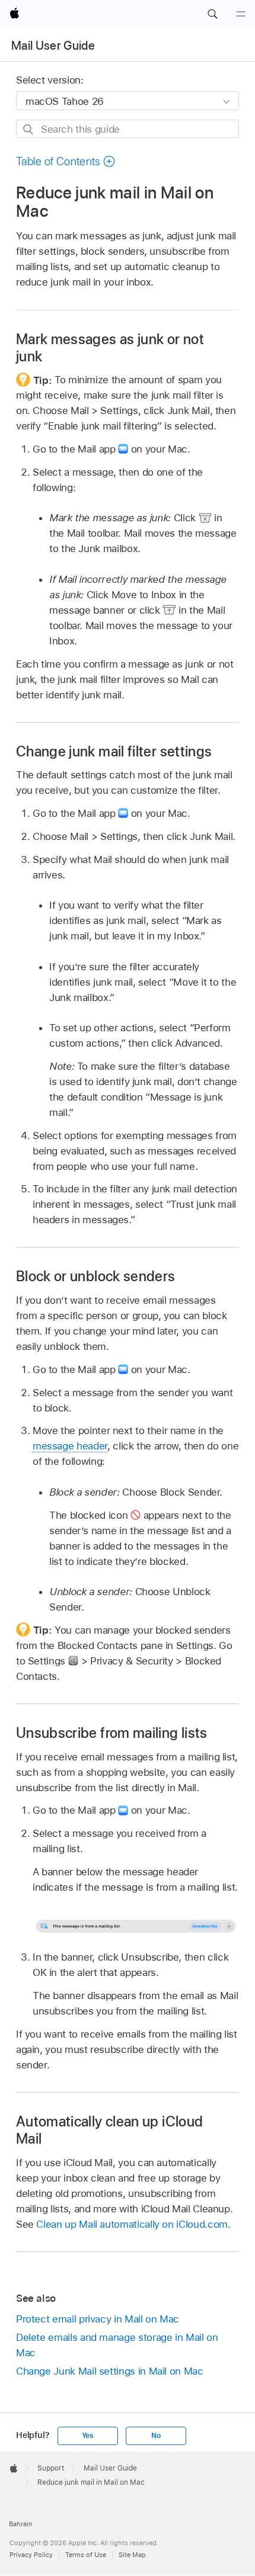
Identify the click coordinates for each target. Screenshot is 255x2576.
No (156, 2436)
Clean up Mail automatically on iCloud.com (132, 2224)
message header (70, 1446)
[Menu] (241, 14)
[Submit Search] (29, 129)
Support (51, 2468)
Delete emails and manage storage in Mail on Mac (117, 2345)
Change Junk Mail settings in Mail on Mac (110, 2371)
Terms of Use (86, 2555)
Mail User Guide (53, 46)
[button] (212, 14)
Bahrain (20, 2524)
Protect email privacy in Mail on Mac (98, 2319)
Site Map (132, 2555)
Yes (88, 2436)
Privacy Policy (31, 2555)
